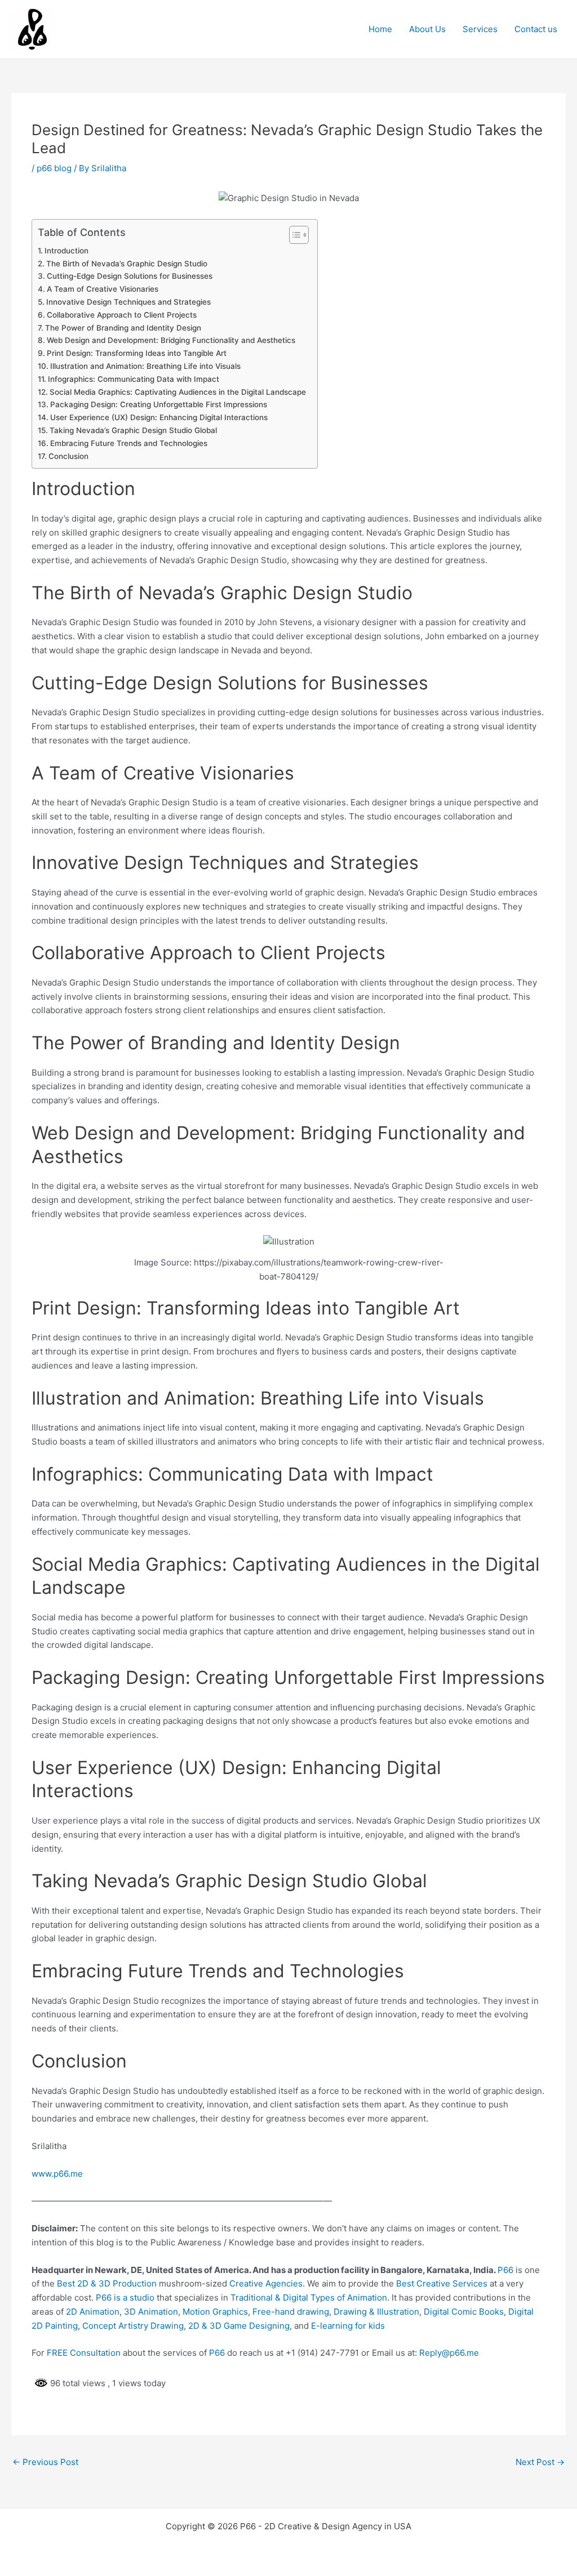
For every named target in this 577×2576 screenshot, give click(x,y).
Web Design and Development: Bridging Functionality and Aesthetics (171, 340)
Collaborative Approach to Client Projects (122, 315)
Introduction (66, 251)
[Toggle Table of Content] (293, 235)
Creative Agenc (259, 2283)
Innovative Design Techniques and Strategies (128, 302)
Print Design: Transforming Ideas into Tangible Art (137, 353)
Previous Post (45, 2462)
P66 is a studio (125, 2298)
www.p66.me (57, 2174)
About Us (427, 29)
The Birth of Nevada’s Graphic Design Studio (127, 264)
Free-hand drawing (291, 2312)
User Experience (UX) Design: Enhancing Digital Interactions (159, 417)
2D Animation (93, 2312)
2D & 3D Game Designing (239, 2326)
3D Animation (151, 2312)
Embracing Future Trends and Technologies (129, 443)
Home (380, 29)
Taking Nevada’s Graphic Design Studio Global (133, 430)
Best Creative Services (442, 2283)
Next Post (540, 2462)
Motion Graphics (215, 2312)
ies (297, 2283)
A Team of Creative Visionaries (103, 289)
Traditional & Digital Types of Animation (309, 2298)
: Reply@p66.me (447, 2353)
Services (480, 29)
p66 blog (54, 168)
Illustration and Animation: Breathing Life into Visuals (145, 366)
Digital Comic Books (464, 2312)
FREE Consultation (84, 2353)
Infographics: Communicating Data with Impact (134, 379)
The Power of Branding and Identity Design (123, 328)
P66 (505, 2270)
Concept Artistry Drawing (133, 2326)
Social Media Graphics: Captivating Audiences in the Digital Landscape (178, 392)
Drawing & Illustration (376, 2312)
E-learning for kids (348, 2326)
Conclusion (68, 456)
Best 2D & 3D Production (107, 2283)
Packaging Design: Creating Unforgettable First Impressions (159, 404)
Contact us (536, 29)
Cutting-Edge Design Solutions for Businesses (130, 276)
